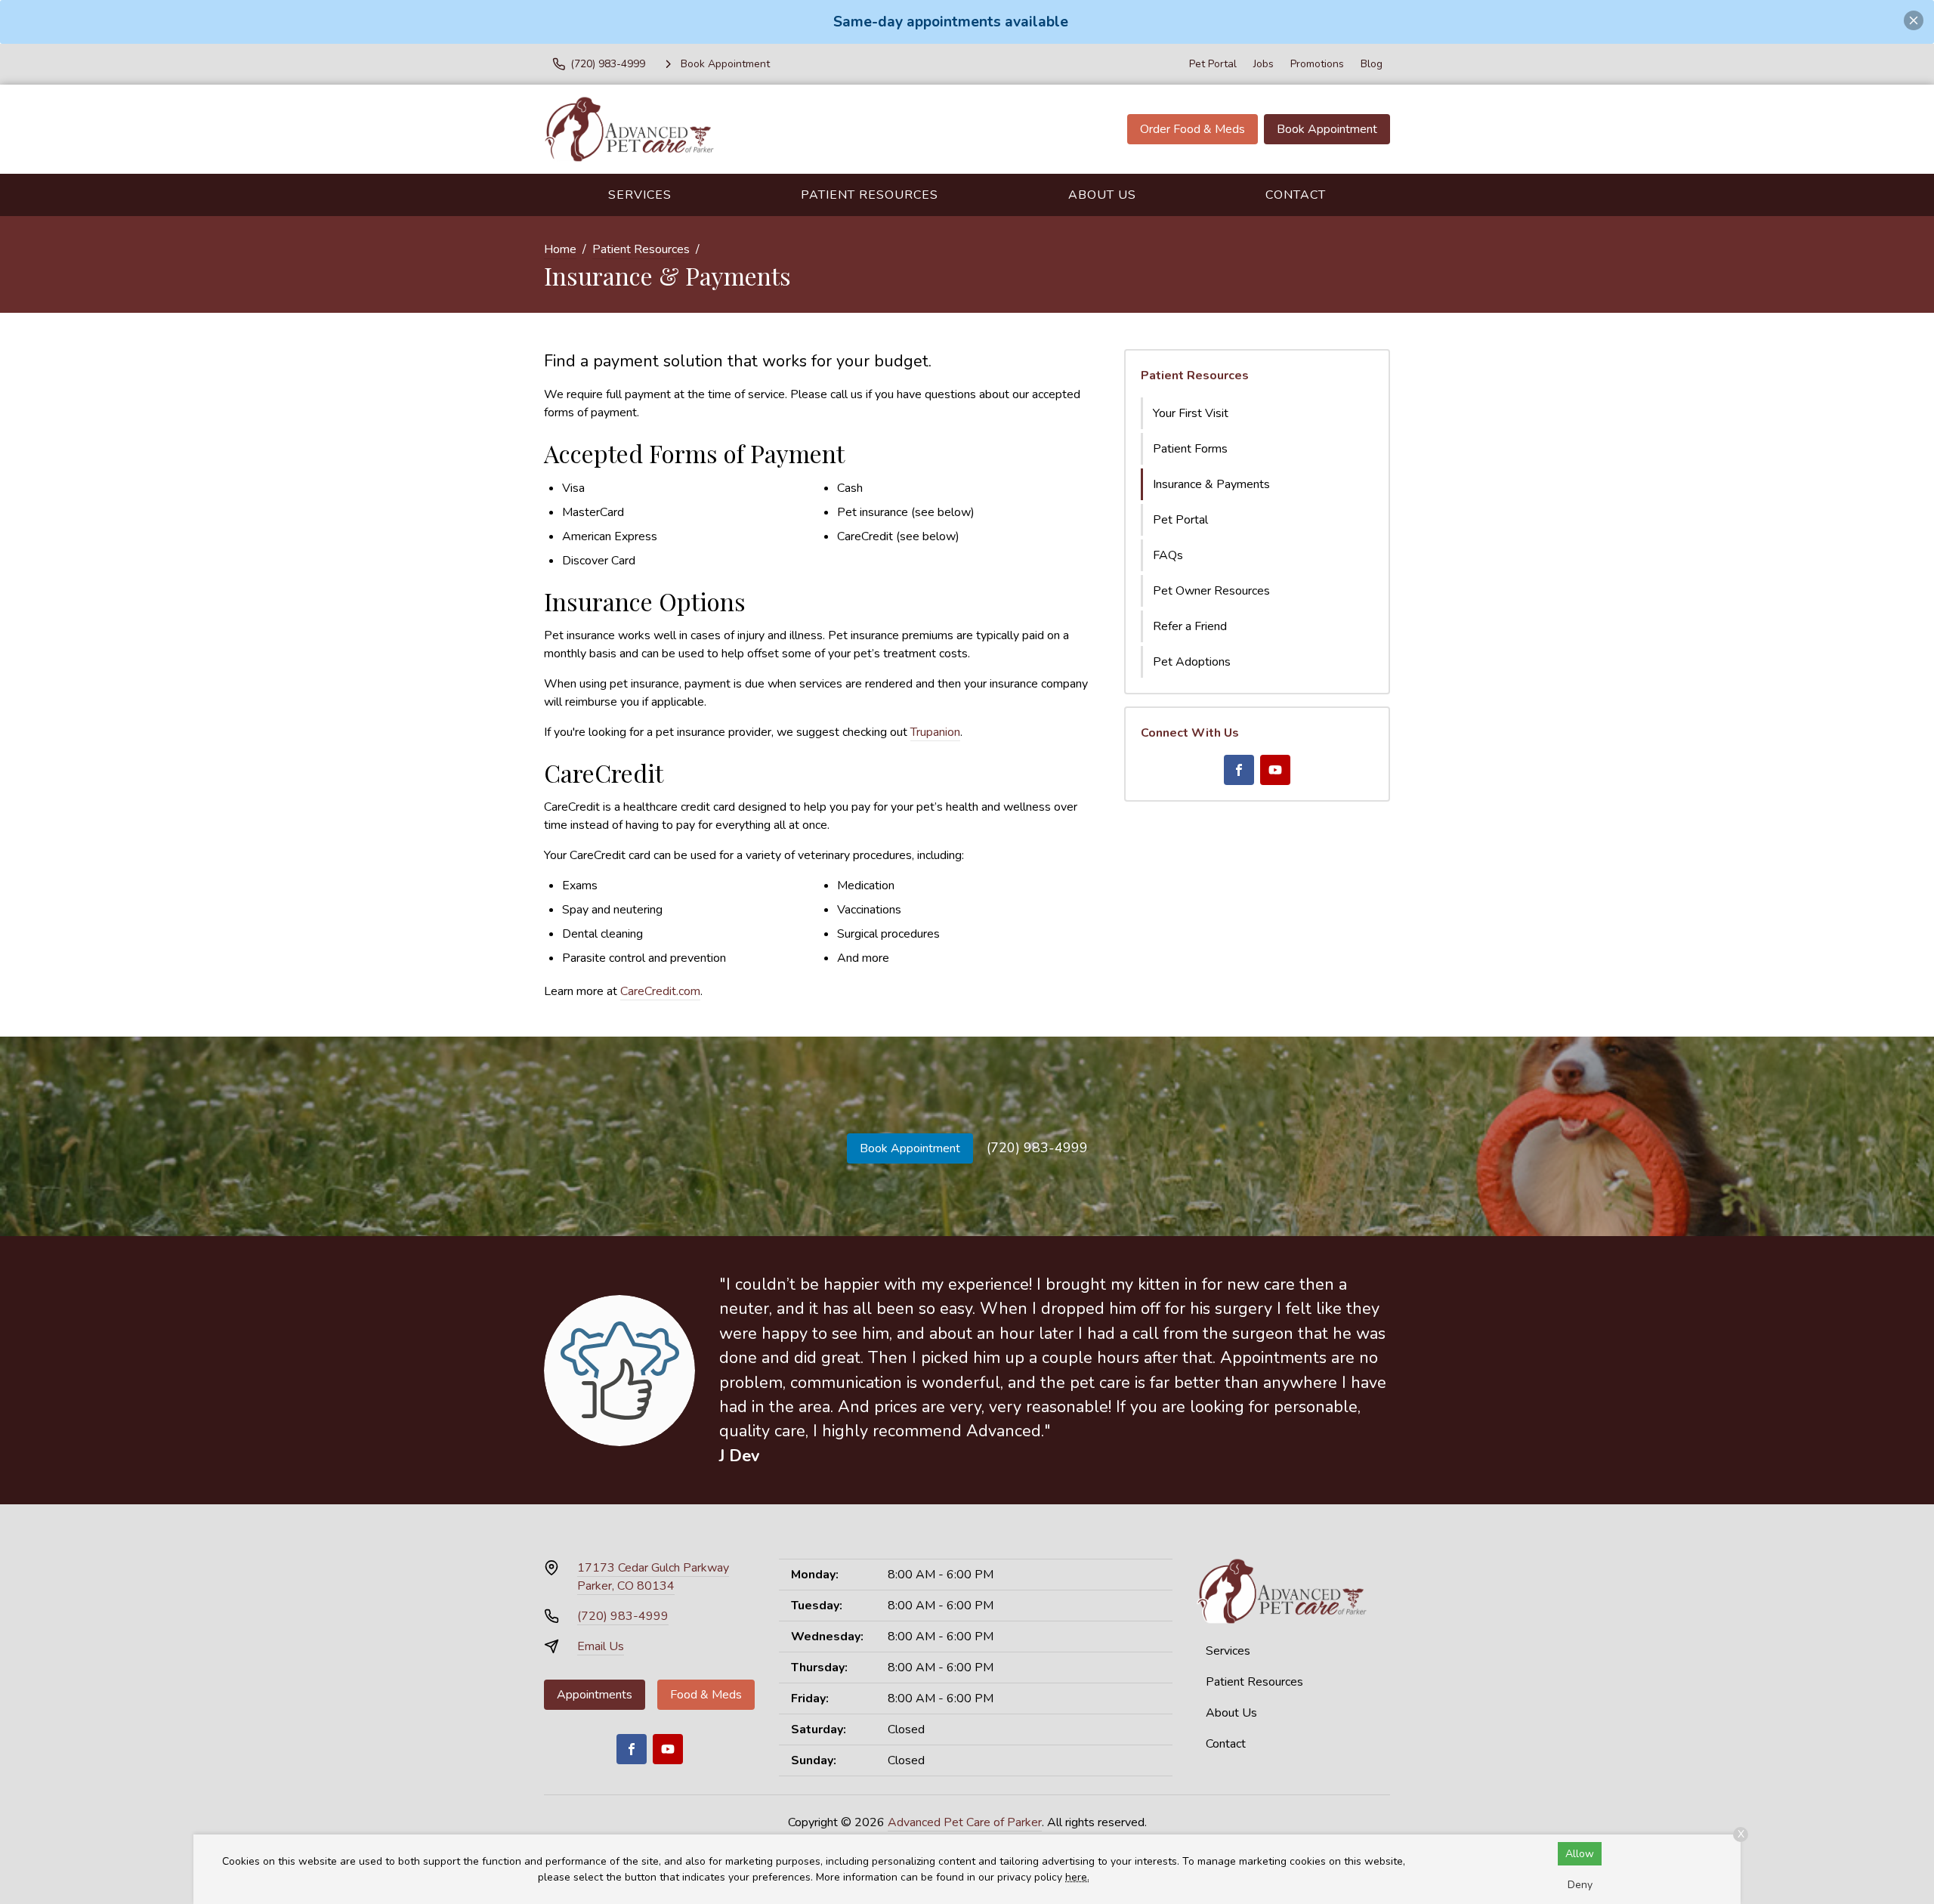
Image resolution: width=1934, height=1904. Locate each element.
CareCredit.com (660, 991)
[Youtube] (1275, 770)
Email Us (601, 1646)
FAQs (1168, 555)
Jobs (1264, 64)
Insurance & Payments (1211, 484)
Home (560, 249)
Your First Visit (1191, 413)
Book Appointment (1327, 129)
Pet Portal (1213, 64)
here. (1077, 1877)
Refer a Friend (1190, 626)
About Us (1102, 195)
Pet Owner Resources (1211, 591)
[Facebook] (1239, 770)
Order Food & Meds (1193, 129)
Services (640, 195)
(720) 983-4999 (1037, 1148)
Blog (1372, 64)
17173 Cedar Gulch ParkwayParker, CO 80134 (653, 1577)
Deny (1580, 1885)
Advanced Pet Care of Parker (965, 1822)
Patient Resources (870, 195)
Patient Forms (1190, 449)
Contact (1296, 195)
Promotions (1317, 64)
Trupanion (935, 732)
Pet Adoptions (1192, 662)
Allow (1580, 1854)
